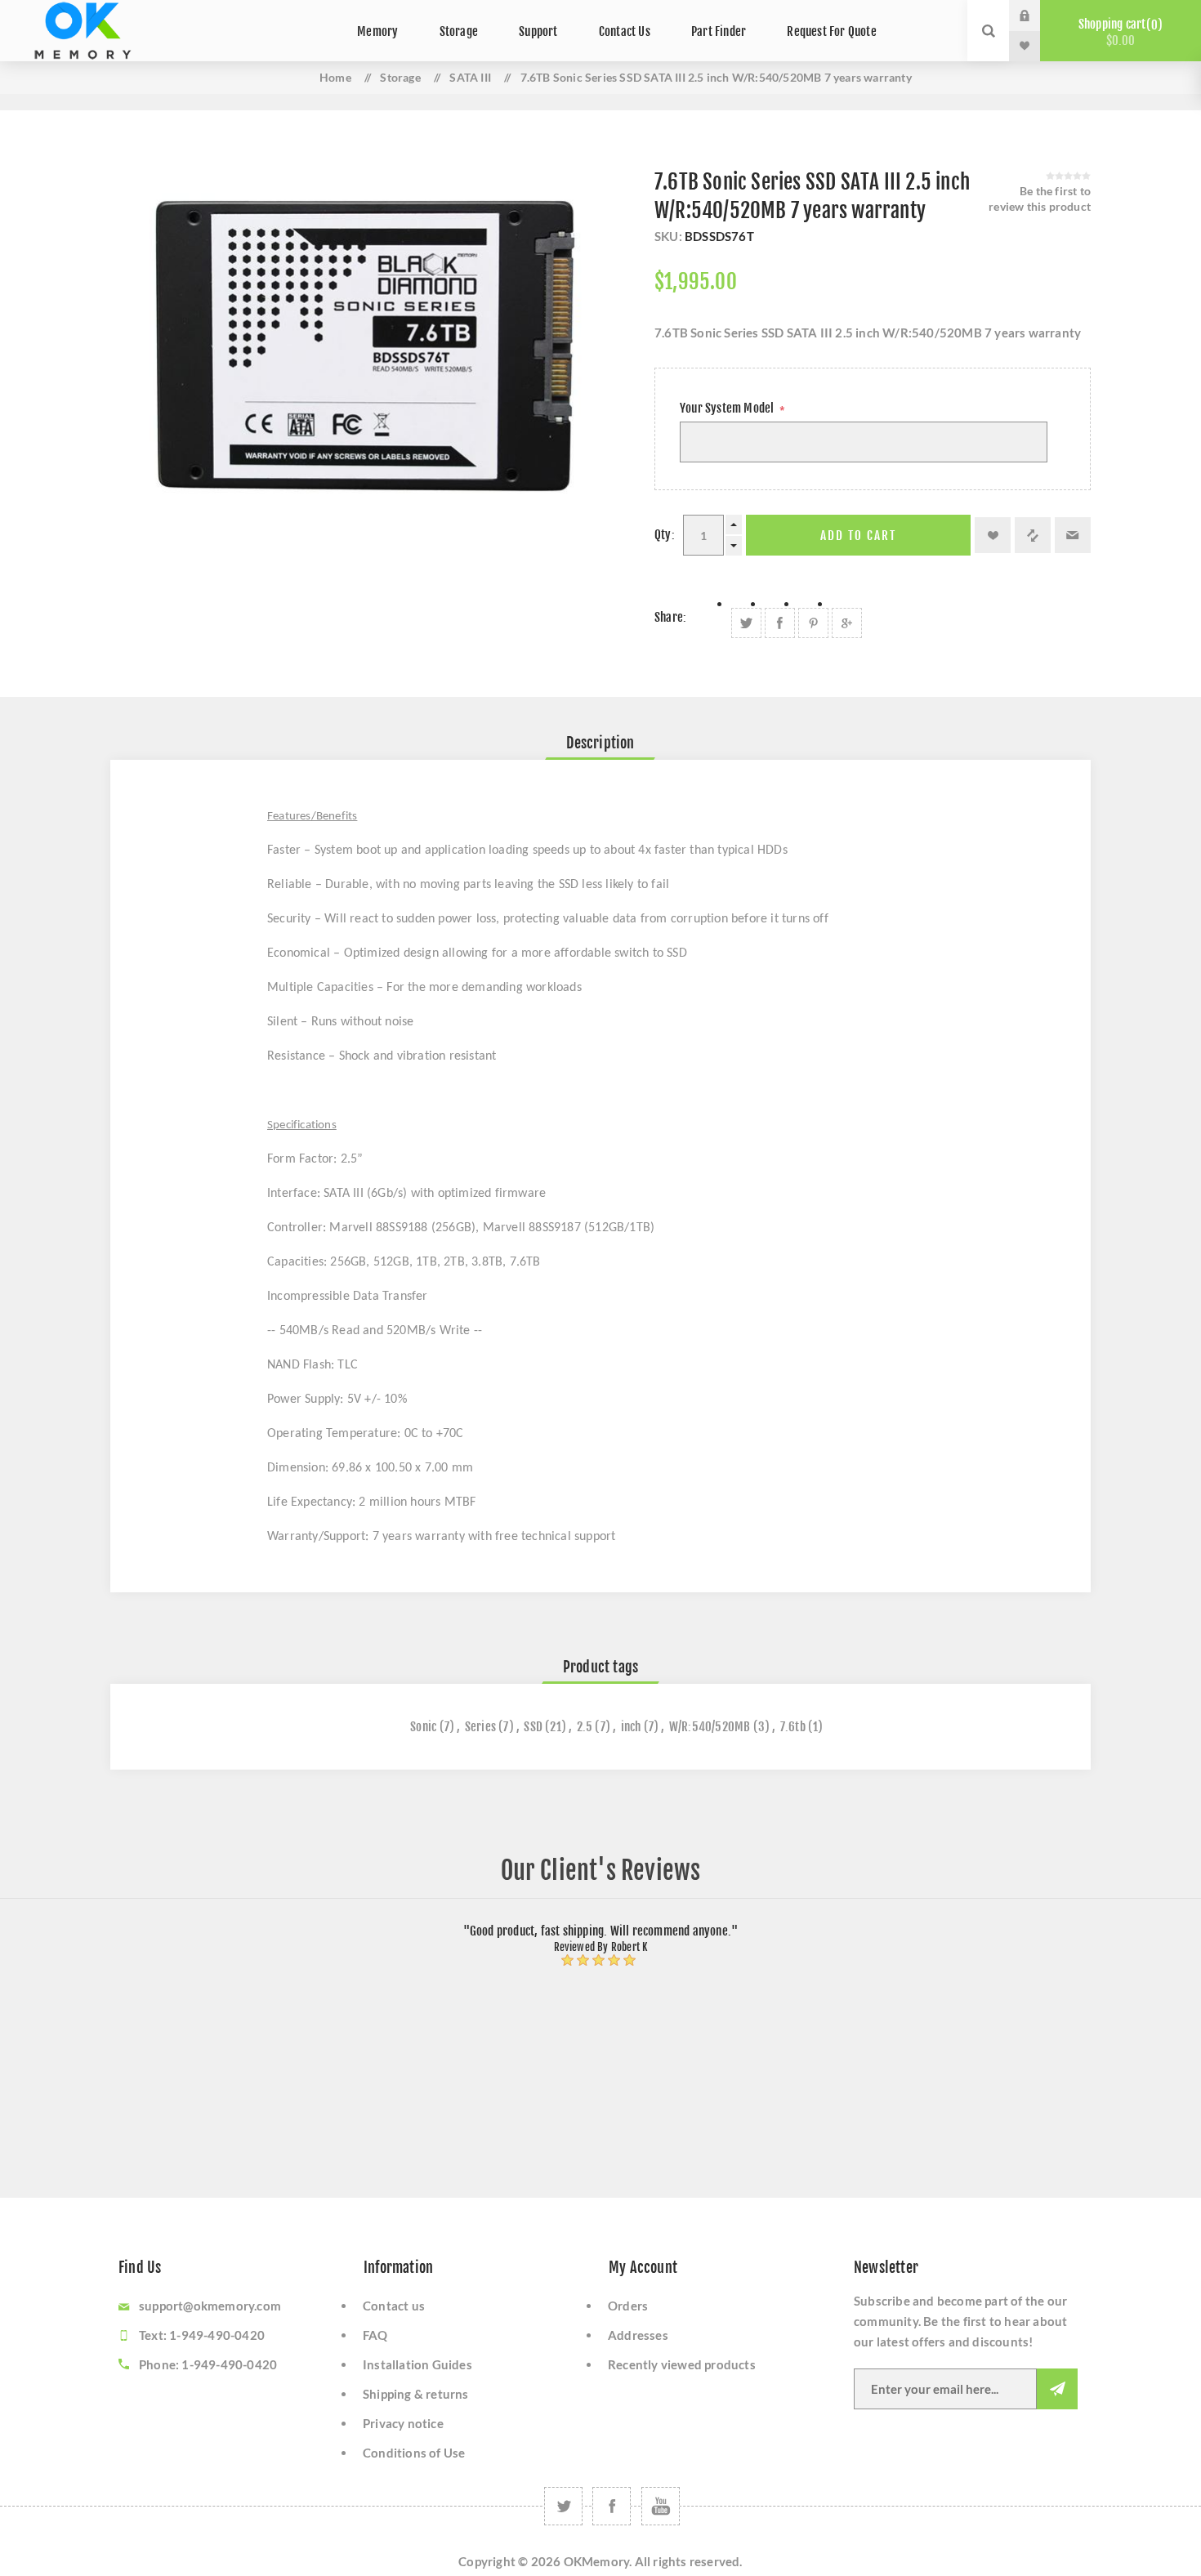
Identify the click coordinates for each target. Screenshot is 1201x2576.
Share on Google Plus (847, 623)
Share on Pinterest (813, 623)
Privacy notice (403, 2423)
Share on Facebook (780, 623)
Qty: (665, 535)
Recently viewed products (682, 2364)
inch (631, 1727)
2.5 (585, 1727)
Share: (670, 617)
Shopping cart (1118, 32)
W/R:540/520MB (710, 1727)
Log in (1037, 16)
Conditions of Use (414, 2453)
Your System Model (728, 408)
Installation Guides (417, 2364)
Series (480, 1727)
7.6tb (793, 1727)
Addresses (638, 2335)
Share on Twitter (746, 623)
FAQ (375, 2335)
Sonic (423, 1727)
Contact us (394, 2306)
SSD (533, 1727)
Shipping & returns (416, 2394)
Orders (628, 2306)
